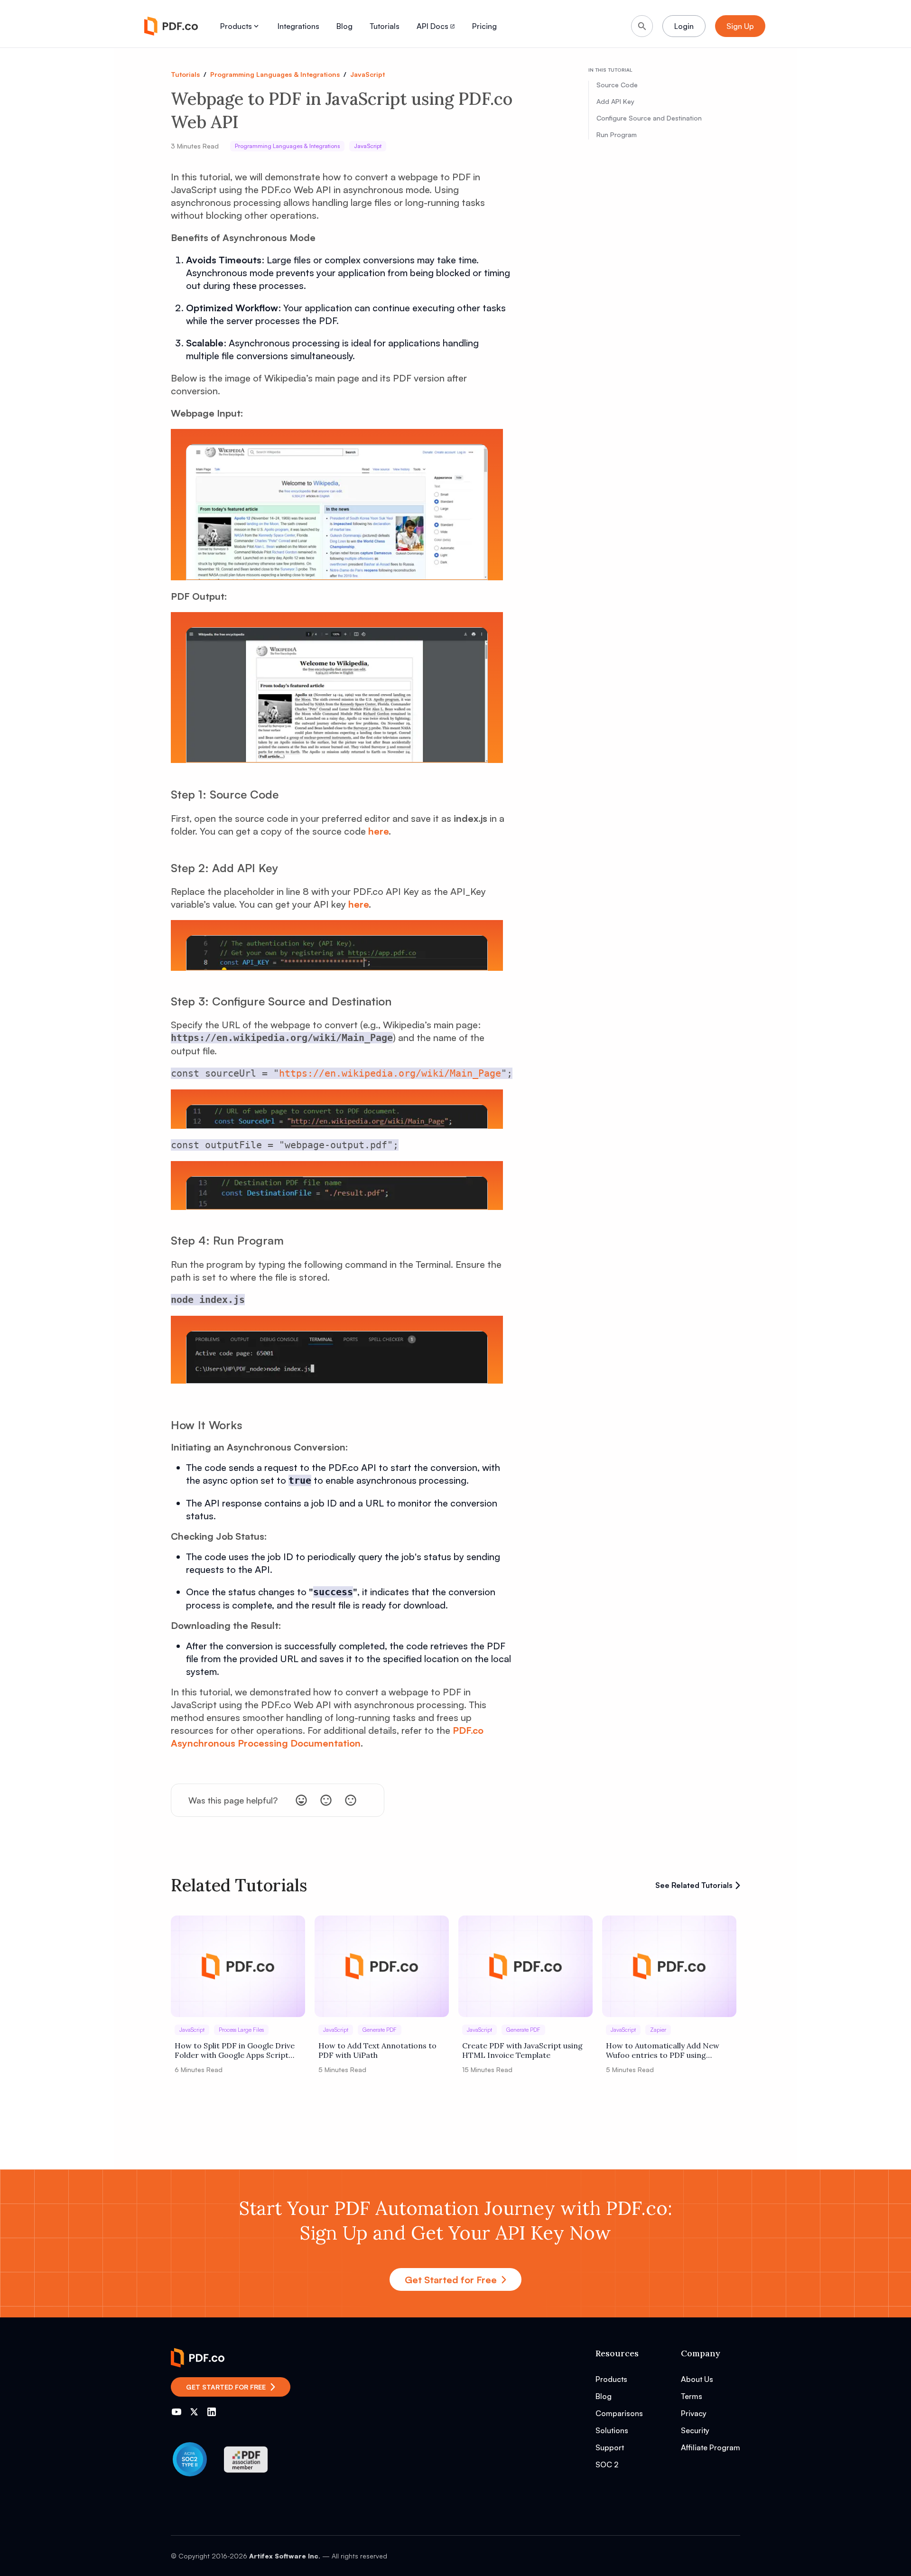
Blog (344, 26)
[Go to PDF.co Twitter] (194, 2412)
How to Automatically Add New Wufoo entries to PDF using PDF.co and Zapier (663, 2050)
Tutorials (385, 26)
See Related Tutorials (694, 1885)
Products (236, 26)
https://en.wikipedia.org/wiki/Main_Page (390, 1073)
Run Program (617, 135)
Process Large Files (241, 2030)
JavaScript (367, 74)
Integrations (298, 26)
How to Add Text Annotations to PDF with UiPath (377, 2050)
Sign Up (740, 26)
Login (684, 26)
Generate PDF (380, 2030)
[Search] (642, 26)
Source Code (617, 85)
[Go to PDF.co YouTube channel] (177, 2412)
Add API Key (615, 101)
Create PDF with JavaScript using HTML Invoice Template (522, 2050)
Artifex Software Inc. (285, 2556)
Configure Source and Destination (649, 118)
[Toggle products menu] (256, 26)
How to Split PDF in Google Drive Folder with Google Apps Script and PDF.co (235, 2050)
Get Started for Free (451, 2280)
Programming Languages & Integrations (275, 74)
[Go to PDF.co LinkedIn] (212, 2412)
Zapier (658, 2030)
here (378, 831)
